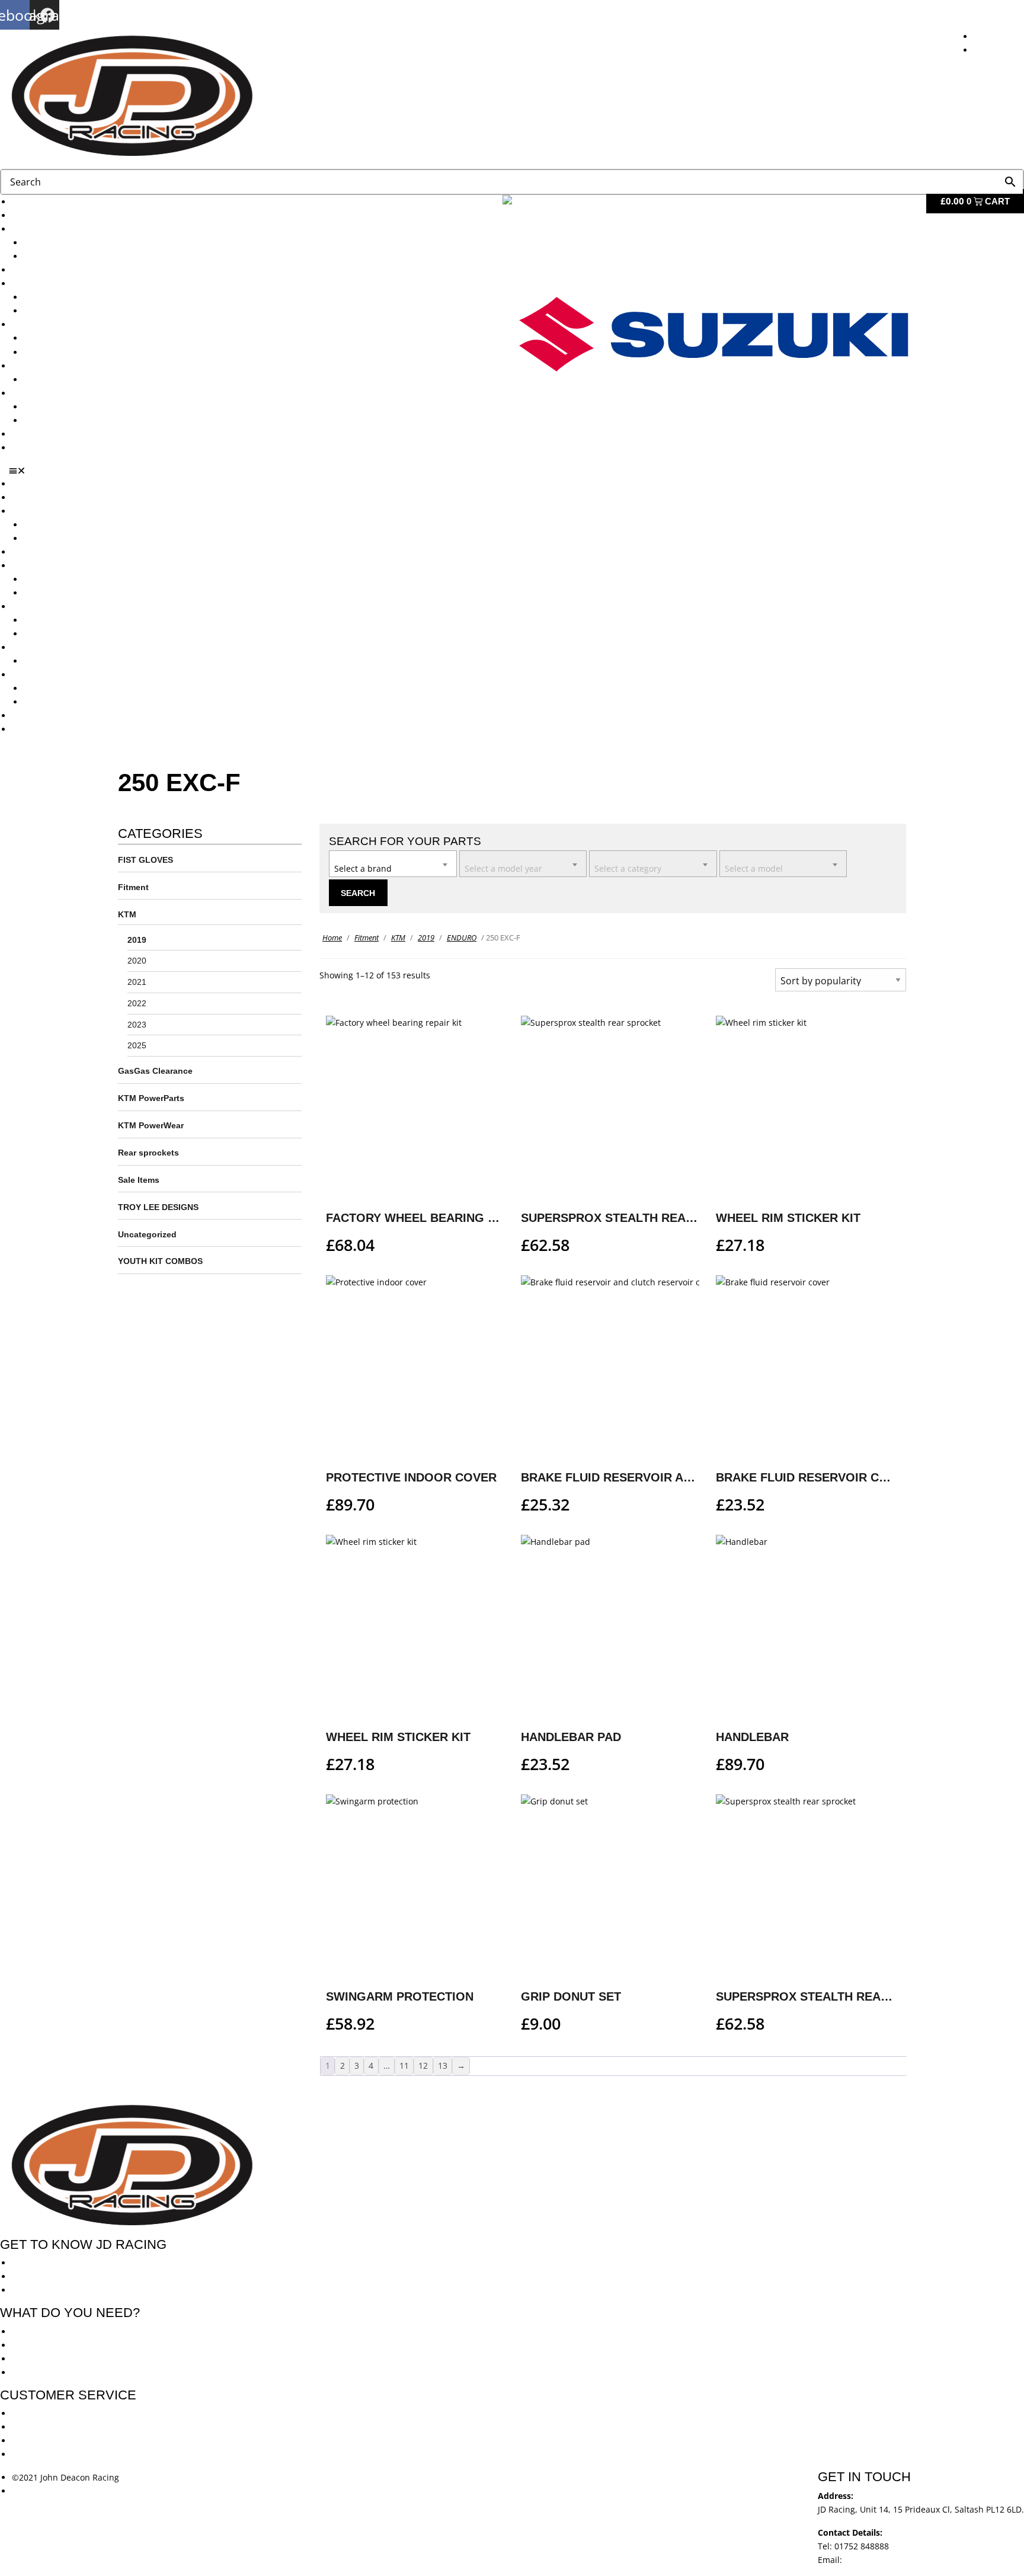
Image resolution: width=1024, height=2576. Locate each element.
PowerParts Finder (48, 366)
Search (358, 893)
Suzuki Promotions (60, 352)
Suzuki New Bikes (58, 256)
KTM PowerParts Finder (70, 380)
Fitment (133, 887)
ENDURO (462, 937)
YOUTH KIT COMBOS (160, 1261)
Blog (20, 434)
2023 (137, 1025)
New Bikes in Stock (49, 284)
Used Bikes (33, 270)
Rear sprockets (148, 1153)
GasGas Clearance (155, 1071)
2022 (137, 1003)
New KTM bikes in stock (71, 297)
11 (404, 2065)
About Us (30, 215)
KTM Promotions (56, 338)
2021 (137, 982)
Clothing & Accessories (57, 393)
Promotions (34, 324)
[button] (516, 471)
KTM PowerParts (151, 1098)
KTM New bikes (54, 243)
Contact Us (33, 448)
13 (443, 2065)
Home (332, 937)
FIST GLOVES (145, 860)
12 (423, 2065)
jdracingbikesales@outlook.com (907, 2560)
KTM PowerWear (56, 407)
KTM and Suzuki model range (70, 229)
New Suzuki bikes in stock (75, 311)
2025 (137, 1045)
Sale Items (44, 420)
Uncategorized (147, 1234)
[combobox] (393, 864)
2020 (137, 961)
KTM (127, 914)
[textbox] (393, 863)
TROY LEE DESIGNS (158, 1207)
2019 (137, 940)
